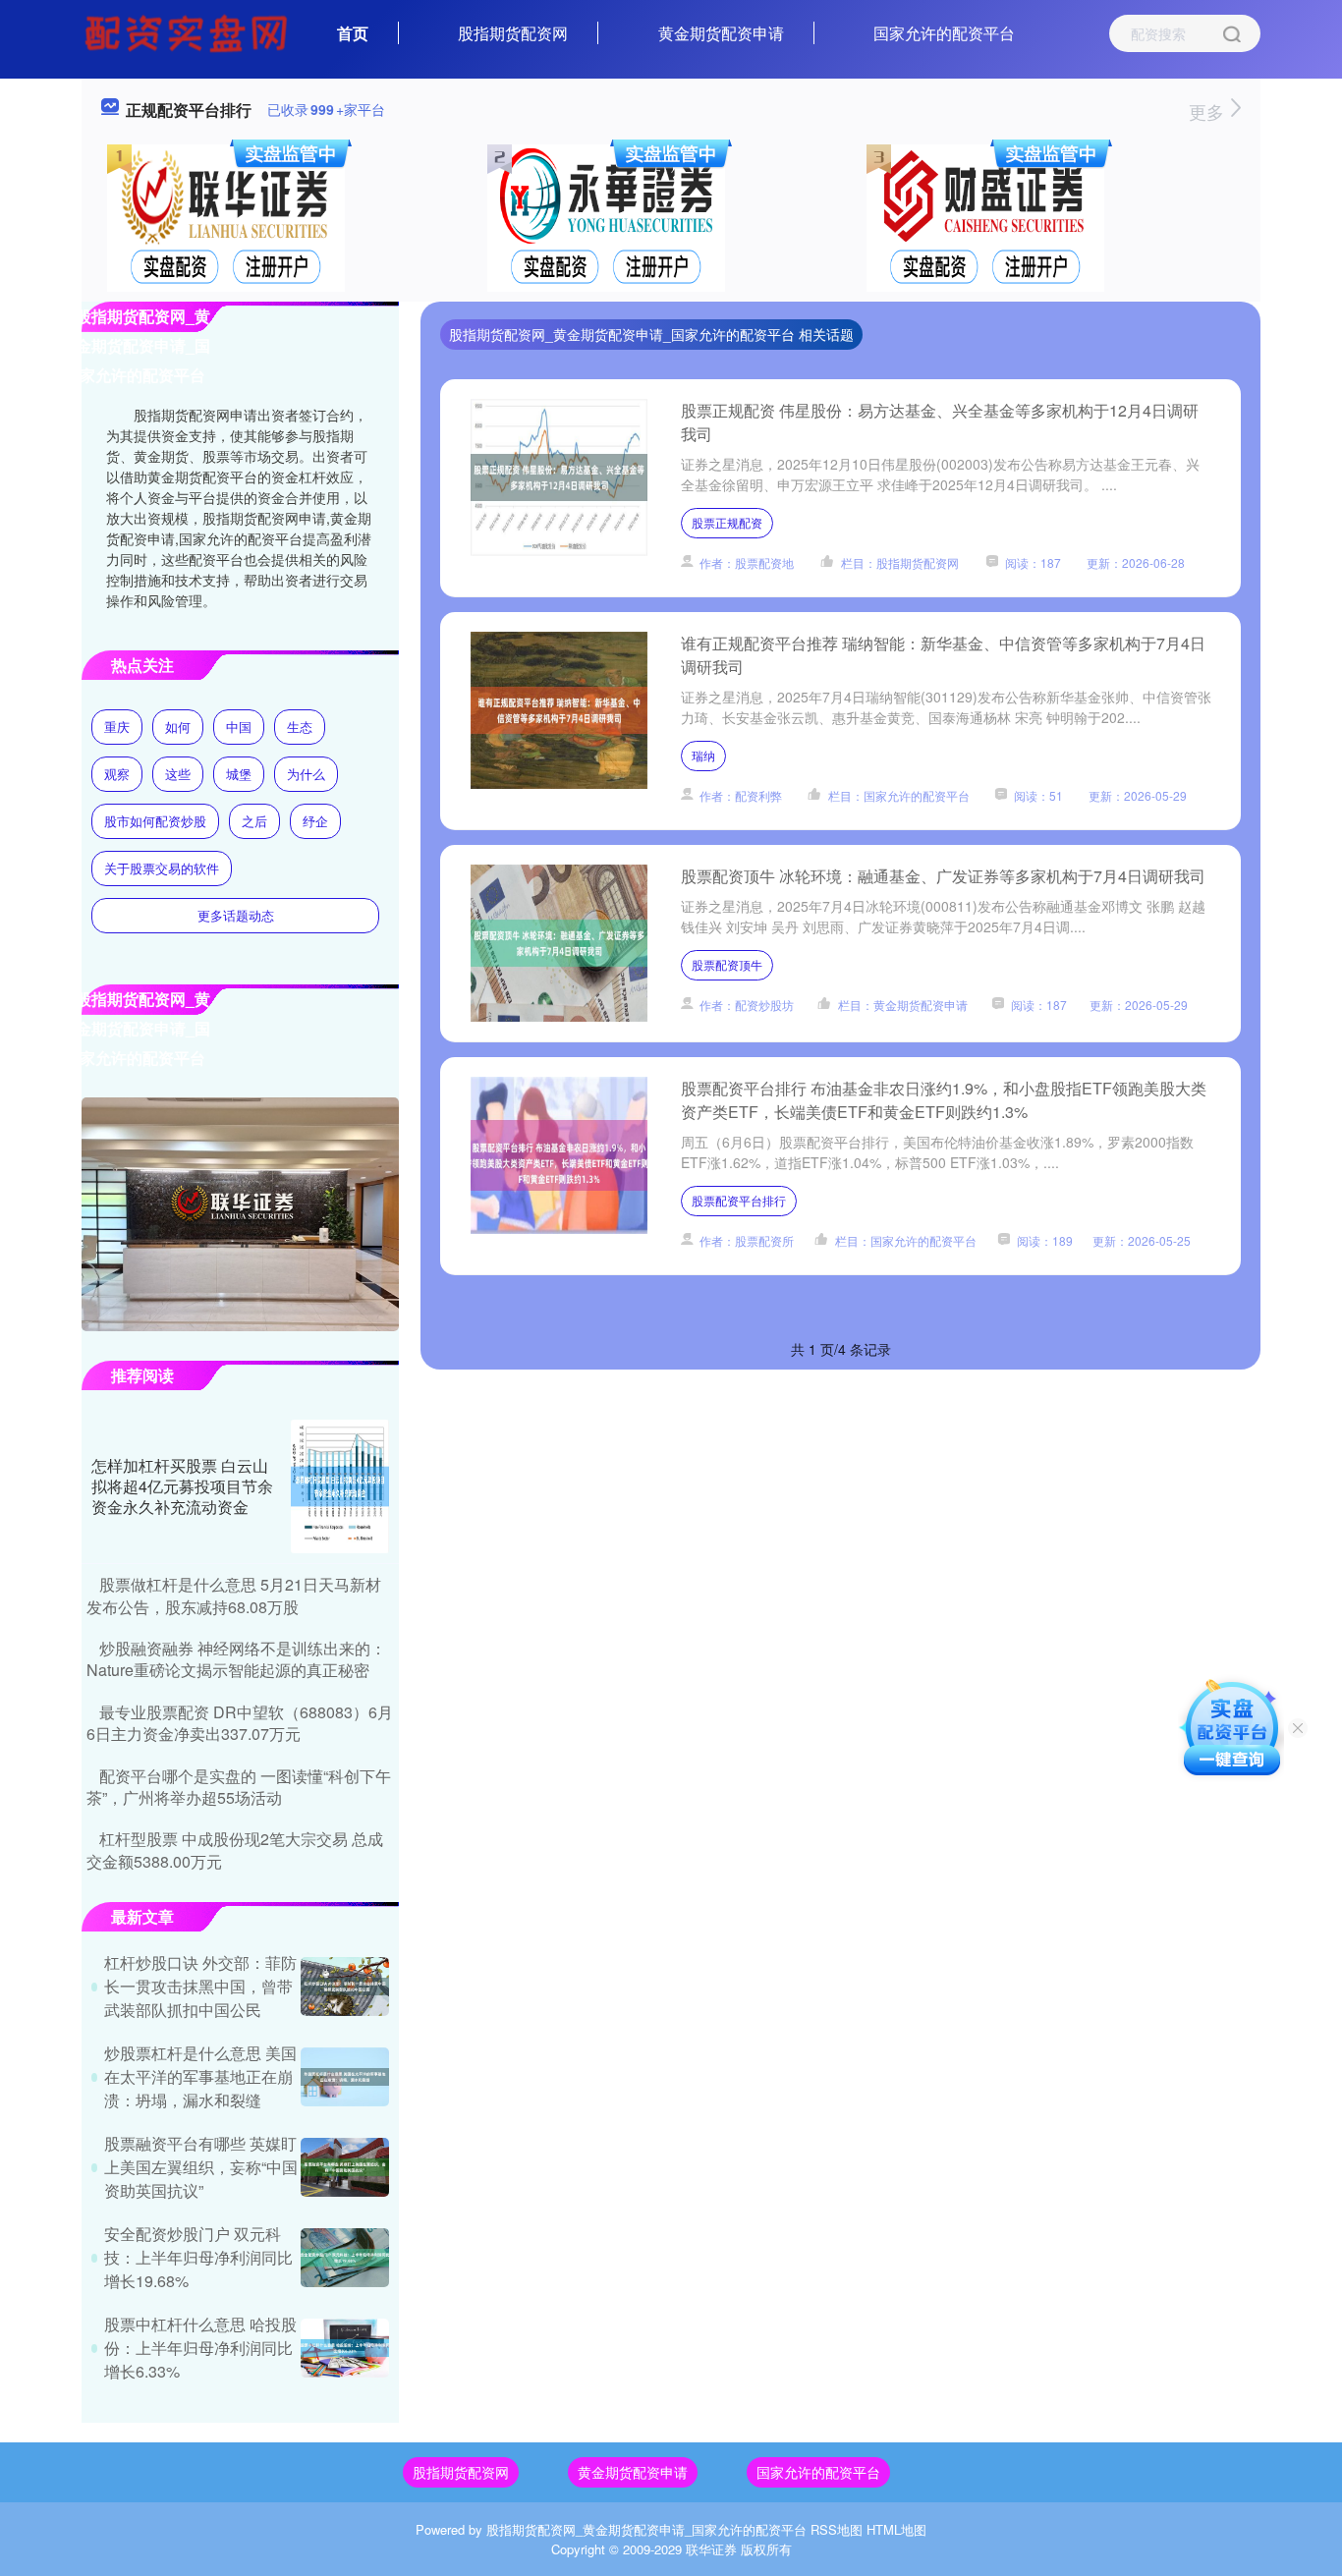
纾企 (315, 821)
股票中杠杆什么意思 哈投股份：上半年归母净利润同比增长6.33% (200, 2348)
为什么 (306, 774)
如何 (178, 727)
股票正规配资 (727, 522)
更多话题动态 (236, 915)
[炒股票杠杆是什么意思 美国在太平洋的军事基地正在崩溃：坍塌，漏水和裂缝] (345, 2077)
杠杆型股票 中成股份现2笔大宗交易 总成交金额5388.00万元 (235, 1849)
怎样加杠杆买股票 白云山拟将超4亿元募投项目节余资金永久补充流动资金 (182, 1486)
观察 (117, 774)
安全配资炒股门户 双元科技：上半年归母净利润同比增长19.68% (198, 2257)
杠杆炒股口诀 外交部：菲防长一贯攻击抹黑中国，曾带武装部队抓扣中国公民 (200, 1986)
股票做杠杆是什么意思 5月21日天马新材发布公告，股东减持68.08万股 (234, 1595)
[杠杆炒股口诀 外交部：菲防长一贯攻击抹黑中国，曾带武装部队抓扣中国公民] (345, 1987)
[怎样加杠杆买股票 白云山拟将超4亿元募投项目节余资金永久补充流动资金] (340, 1486)
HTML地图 (896, 2529)
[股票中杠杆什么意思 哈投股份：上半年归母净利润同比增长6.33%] (345, 2348)
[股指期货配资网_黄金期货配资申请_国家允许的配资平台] (189, 31)
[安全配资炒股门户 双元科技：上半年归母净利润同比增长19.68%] (345, 2258)
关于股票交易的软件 (162, 868)
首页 (353, 33)
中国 (239, 727)
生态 (300, 727)
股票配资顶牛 (727, 964)
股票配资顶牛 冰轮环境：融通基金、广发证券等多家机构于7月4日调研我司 (943, 876)
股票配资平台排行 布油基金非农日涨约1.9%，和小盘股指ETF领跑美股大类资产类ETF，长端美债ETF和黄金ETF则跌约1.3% (944, 1100)
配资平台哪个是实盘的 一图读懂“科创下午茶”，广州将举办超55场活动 (239, 1787)
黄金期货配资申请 (721, 33)
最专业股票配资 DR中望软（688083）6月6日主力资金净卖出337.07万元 (240, 1723)
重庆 (117, 727)
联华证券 (711, 2549)
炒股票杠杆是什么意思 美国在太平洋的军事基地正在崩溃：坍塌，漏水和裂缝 (200, 2076)
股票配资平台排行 (739, 1200)
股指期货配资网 (513, 33)
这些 (178, 774)
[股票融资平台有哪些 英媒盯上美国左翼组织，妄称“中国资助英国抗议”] (345, 2167)
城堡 (239, 774)
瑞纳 (703, 755)
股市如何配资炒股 (155, 821)
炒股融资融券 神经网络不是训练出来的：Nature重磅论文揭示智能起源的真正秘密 (236, 1659)
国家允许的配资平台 (944, 33)
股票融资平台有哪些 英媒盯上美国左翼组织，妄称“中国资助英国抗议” (201, 2167)
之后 (254, 821)
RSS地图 (837, 2529)
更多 (1209, 111)
